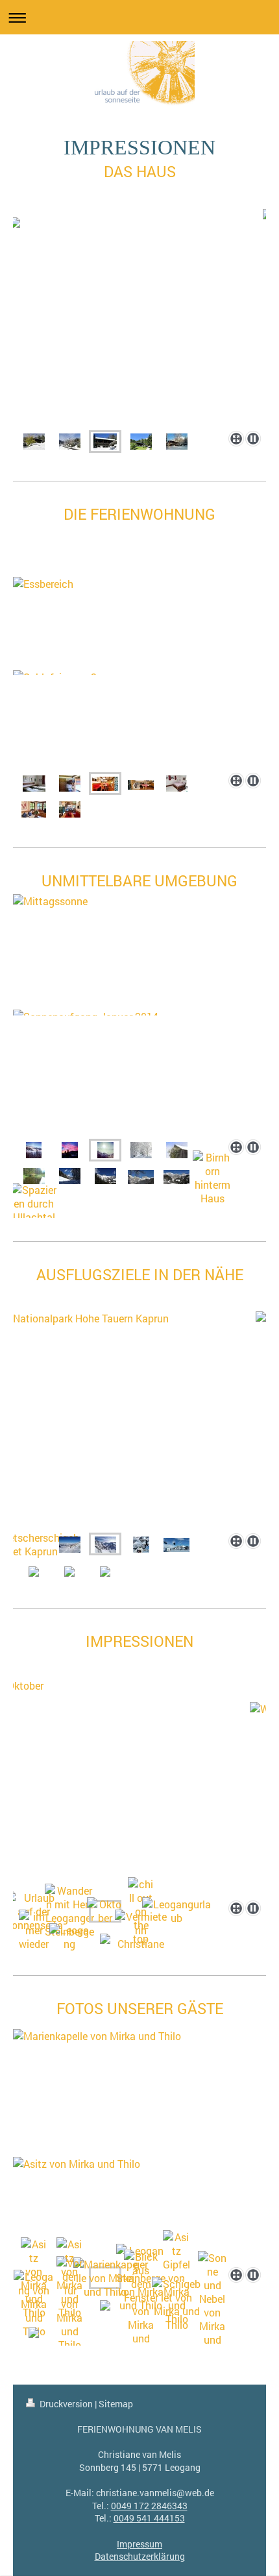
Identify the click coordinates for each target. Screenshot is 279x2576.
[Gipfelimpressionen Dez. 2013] (34, 1150)
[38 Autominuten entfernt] (70, 1544)
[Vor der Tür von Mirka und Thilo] (69, 2304)
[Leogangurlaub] (177, 1911)
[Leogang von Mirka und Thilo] (34, 2304)
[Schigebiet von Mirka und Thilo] (176, 2304)
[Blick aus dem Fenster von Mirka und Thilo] (141, 2304)
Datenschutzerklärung (140, 2556)
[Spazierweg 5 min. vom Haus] (105, 1176)
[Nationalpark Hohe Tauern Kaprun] (139, 1420)
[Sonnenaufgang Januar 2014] (70, 1150)
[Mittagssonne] (139, 1013)
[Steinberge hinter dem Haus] (70, 441)
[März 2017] (141, 1544)
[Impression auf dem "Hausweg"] (177, 1150)
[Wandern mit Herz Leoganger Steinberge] (69, 1911)
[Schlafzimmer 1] (34, 784)
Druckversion (66, 2404)
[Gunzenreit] (176, 1176)
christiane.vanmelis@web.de (155, 2493)
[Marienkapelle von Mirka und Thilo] (139, 2140)
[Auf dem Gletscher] (176, 1544)
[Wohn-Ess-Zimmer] (70, 809)
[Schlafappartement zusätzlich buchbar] (177, 784)
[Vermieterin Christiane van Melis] (141, 1937)
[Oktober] (139, 1787)
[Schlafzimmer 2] (70, 784)
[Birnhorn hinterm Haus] (212, 1178)
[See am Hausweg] (34, 1176)
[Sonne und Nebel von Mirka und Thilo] (212, 2305)
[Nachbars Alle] (141, 1150)
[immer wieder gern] (34, 1937)
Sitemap (116, 2404)
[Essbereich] (139, 671)
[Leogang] (69, 1937)
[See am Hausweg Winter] (70, 1176)
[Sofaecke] (141, 784)
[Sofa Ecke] (34, 809)
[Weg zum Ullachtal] (141, 1176)
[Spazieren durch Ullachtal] (34, 1203)
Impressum (139, 2544)
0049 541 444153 (149, 2518)
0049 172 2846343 (149, 2506)
